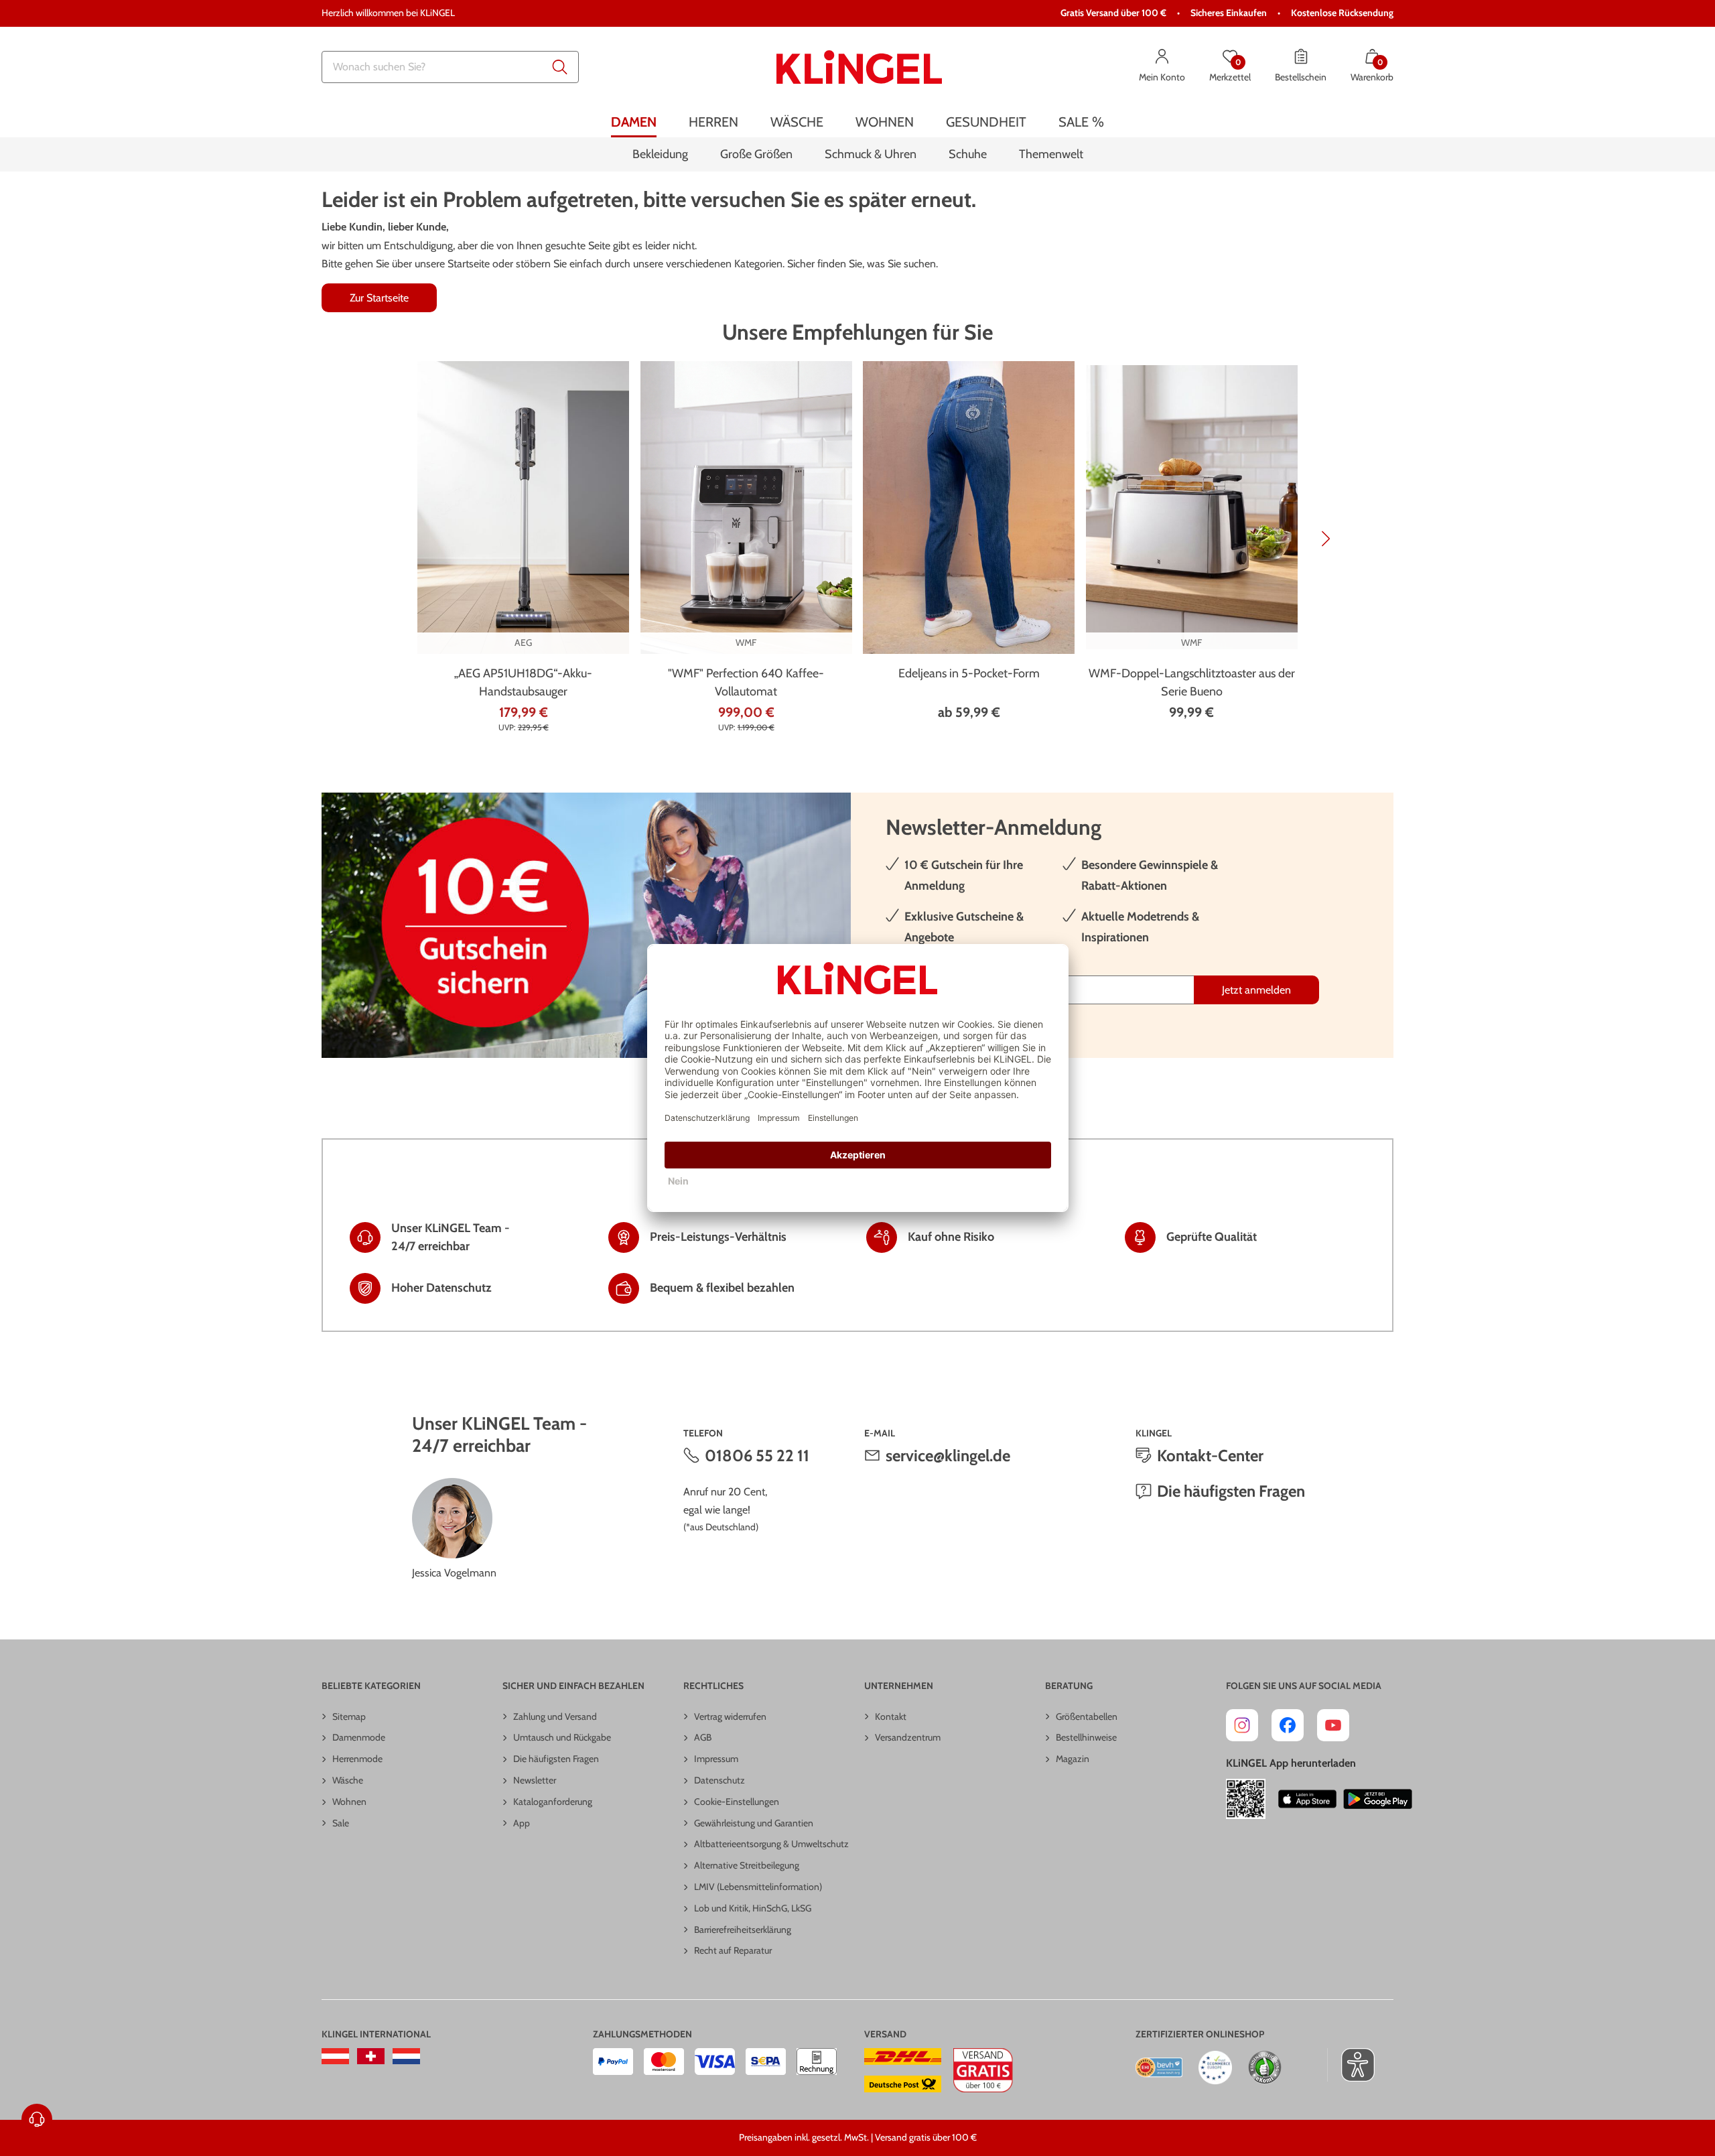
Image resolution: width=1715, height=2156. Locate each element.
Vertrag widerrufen (730, 1716)
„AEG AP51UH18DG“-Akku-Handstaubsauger (523, 682)
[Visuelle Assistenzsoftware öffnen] (1351, 2065)
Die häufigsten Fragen (1231, 1491)
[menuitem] (634, 122)
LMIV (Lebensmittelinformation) (758, 1887)
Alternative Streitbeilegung (747, 1865)
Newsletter (535, 1780)
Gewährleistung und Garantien (754, 1823)
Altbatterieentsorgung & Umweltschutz (771, 1844)
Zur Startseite (379, 298)
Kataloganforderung (553, 1802)
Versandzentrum (908, 1737)
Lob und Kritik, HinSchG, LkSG (753, 1908)
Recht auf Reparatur (733, 1950)
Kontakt (891, 1716)
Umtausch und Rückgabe (562, 1737)
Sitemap (349, 1716)
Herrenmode (357, 1759)
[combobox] (450, 67)
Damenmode (359, 1737)
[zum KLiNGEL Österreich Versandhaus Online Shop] (335, 2056)
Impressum (716, 1759)
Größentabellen (1087, 1716)
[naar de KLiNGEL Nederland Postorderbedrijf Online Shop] (406, 2056)
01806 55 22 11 (757, 1456)
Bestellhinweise (1086, 1737)
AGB (703, 1737)
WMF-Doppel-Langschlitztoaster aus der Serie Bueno (1192, 682)
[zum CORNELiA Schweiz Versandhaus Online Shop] (371, 2056)
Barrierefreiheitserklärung (743, 1930)
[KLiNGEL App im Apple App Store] (1308, 1799)
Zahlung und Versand (555, 1716)
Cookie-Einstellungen (737, 1802)
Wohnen (349, 1802)
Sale (341, 1823)
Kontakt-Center (1210, 1456)
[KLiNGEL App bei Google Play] (1378, 1799)
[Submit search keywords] (560, 67)
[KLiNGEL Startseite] (859, 67)
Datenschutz (719, 1780)
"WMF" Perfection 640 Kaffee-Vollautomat (746, 682)
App (522, 1823)
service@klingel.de (948, 1456)
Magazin (1073, 1759)
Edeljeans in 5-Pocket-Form (969, 673)
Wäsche (348, 1780)
